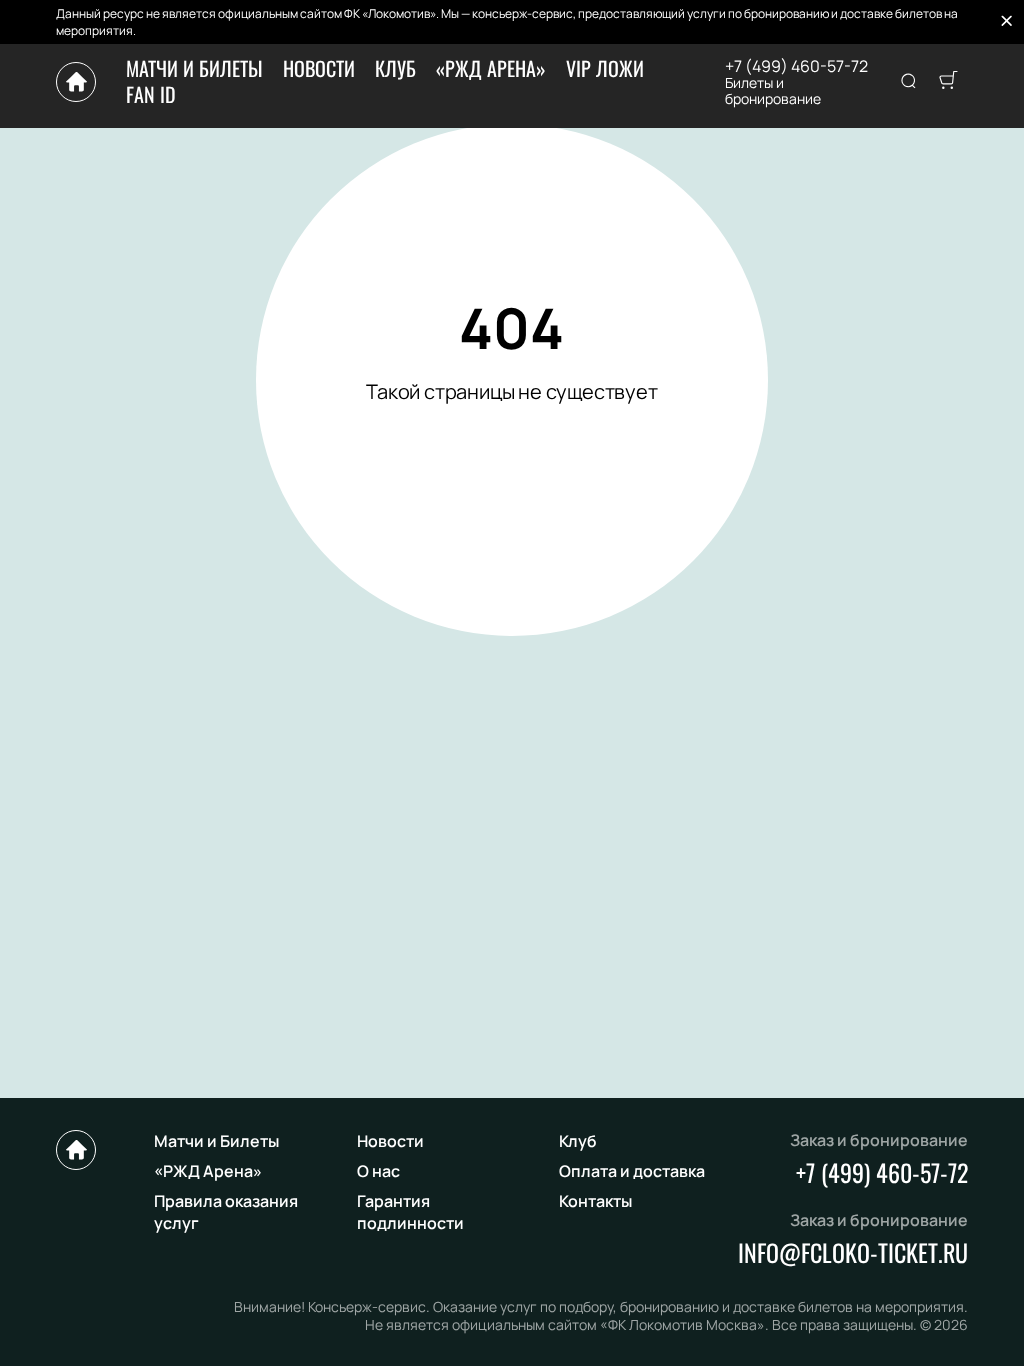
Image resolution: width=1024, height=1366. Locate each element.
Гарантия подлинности (410, 1212)
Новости (319, 68)
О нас (378, 1171)
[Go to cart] (948, 82)
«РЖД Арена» (491, 68)
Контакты (595, 1201)
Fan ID (151, 94)
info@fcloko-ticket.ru (853, 1252)
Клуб (395, 68)
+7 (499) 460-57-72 (796, 66)
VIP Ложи (605, 68)
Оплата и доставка (632, 1171)
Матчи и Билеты (194, 68)
